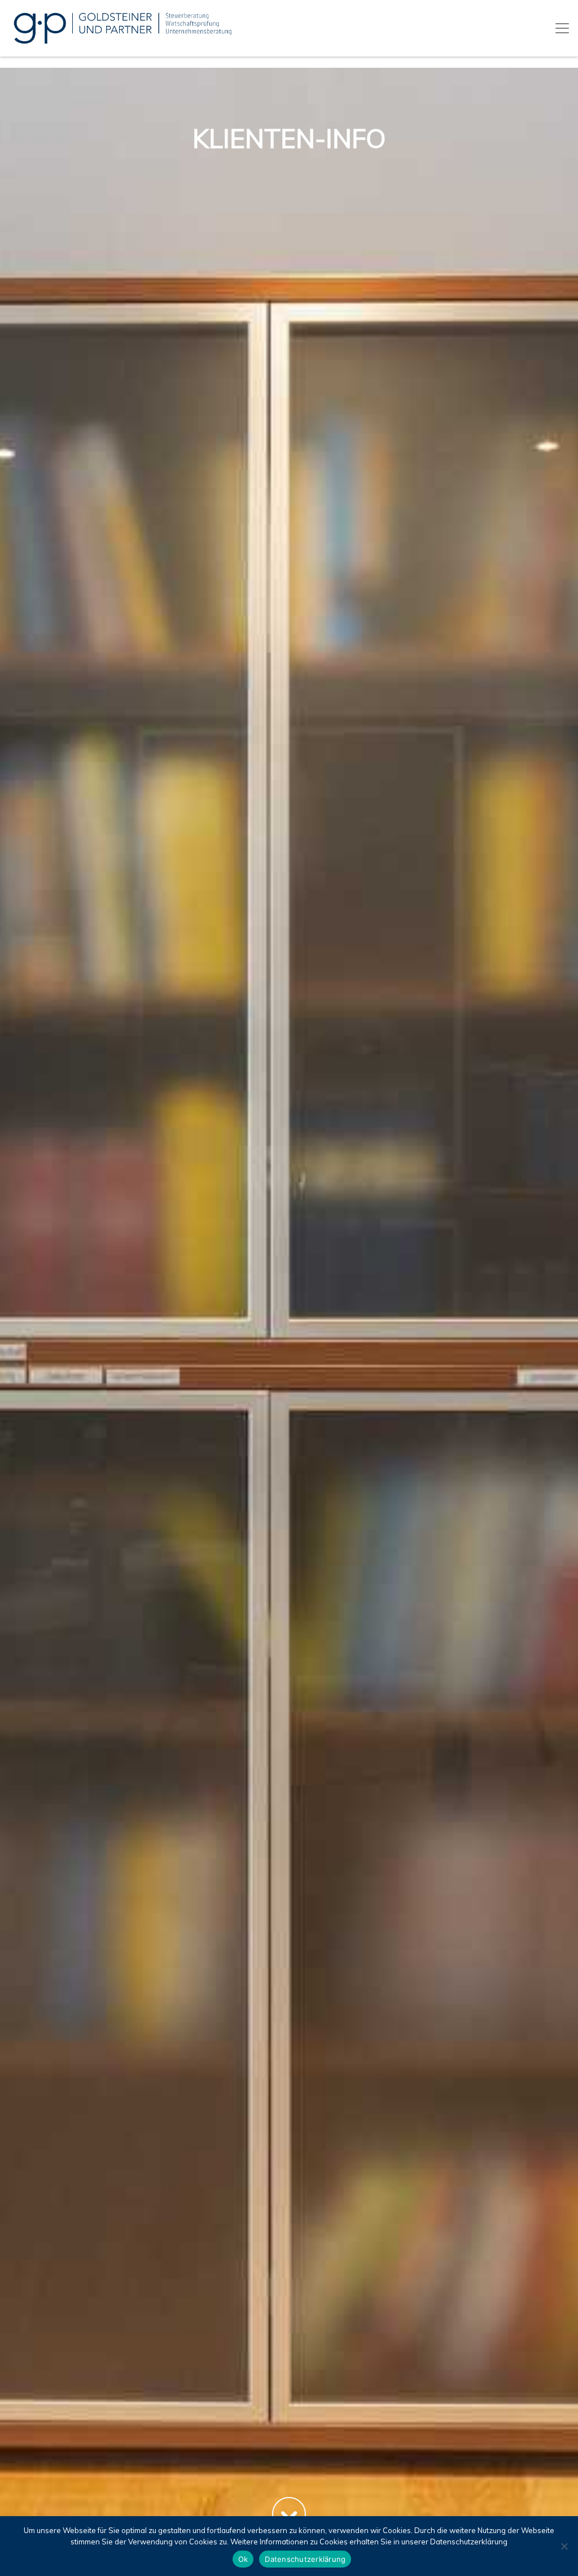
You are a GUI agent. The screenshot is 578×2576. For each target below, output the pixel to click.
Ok (243, 2559)
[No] (564, 2546)
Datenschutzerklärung (305, 2559)
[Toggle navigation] (562, 28)
